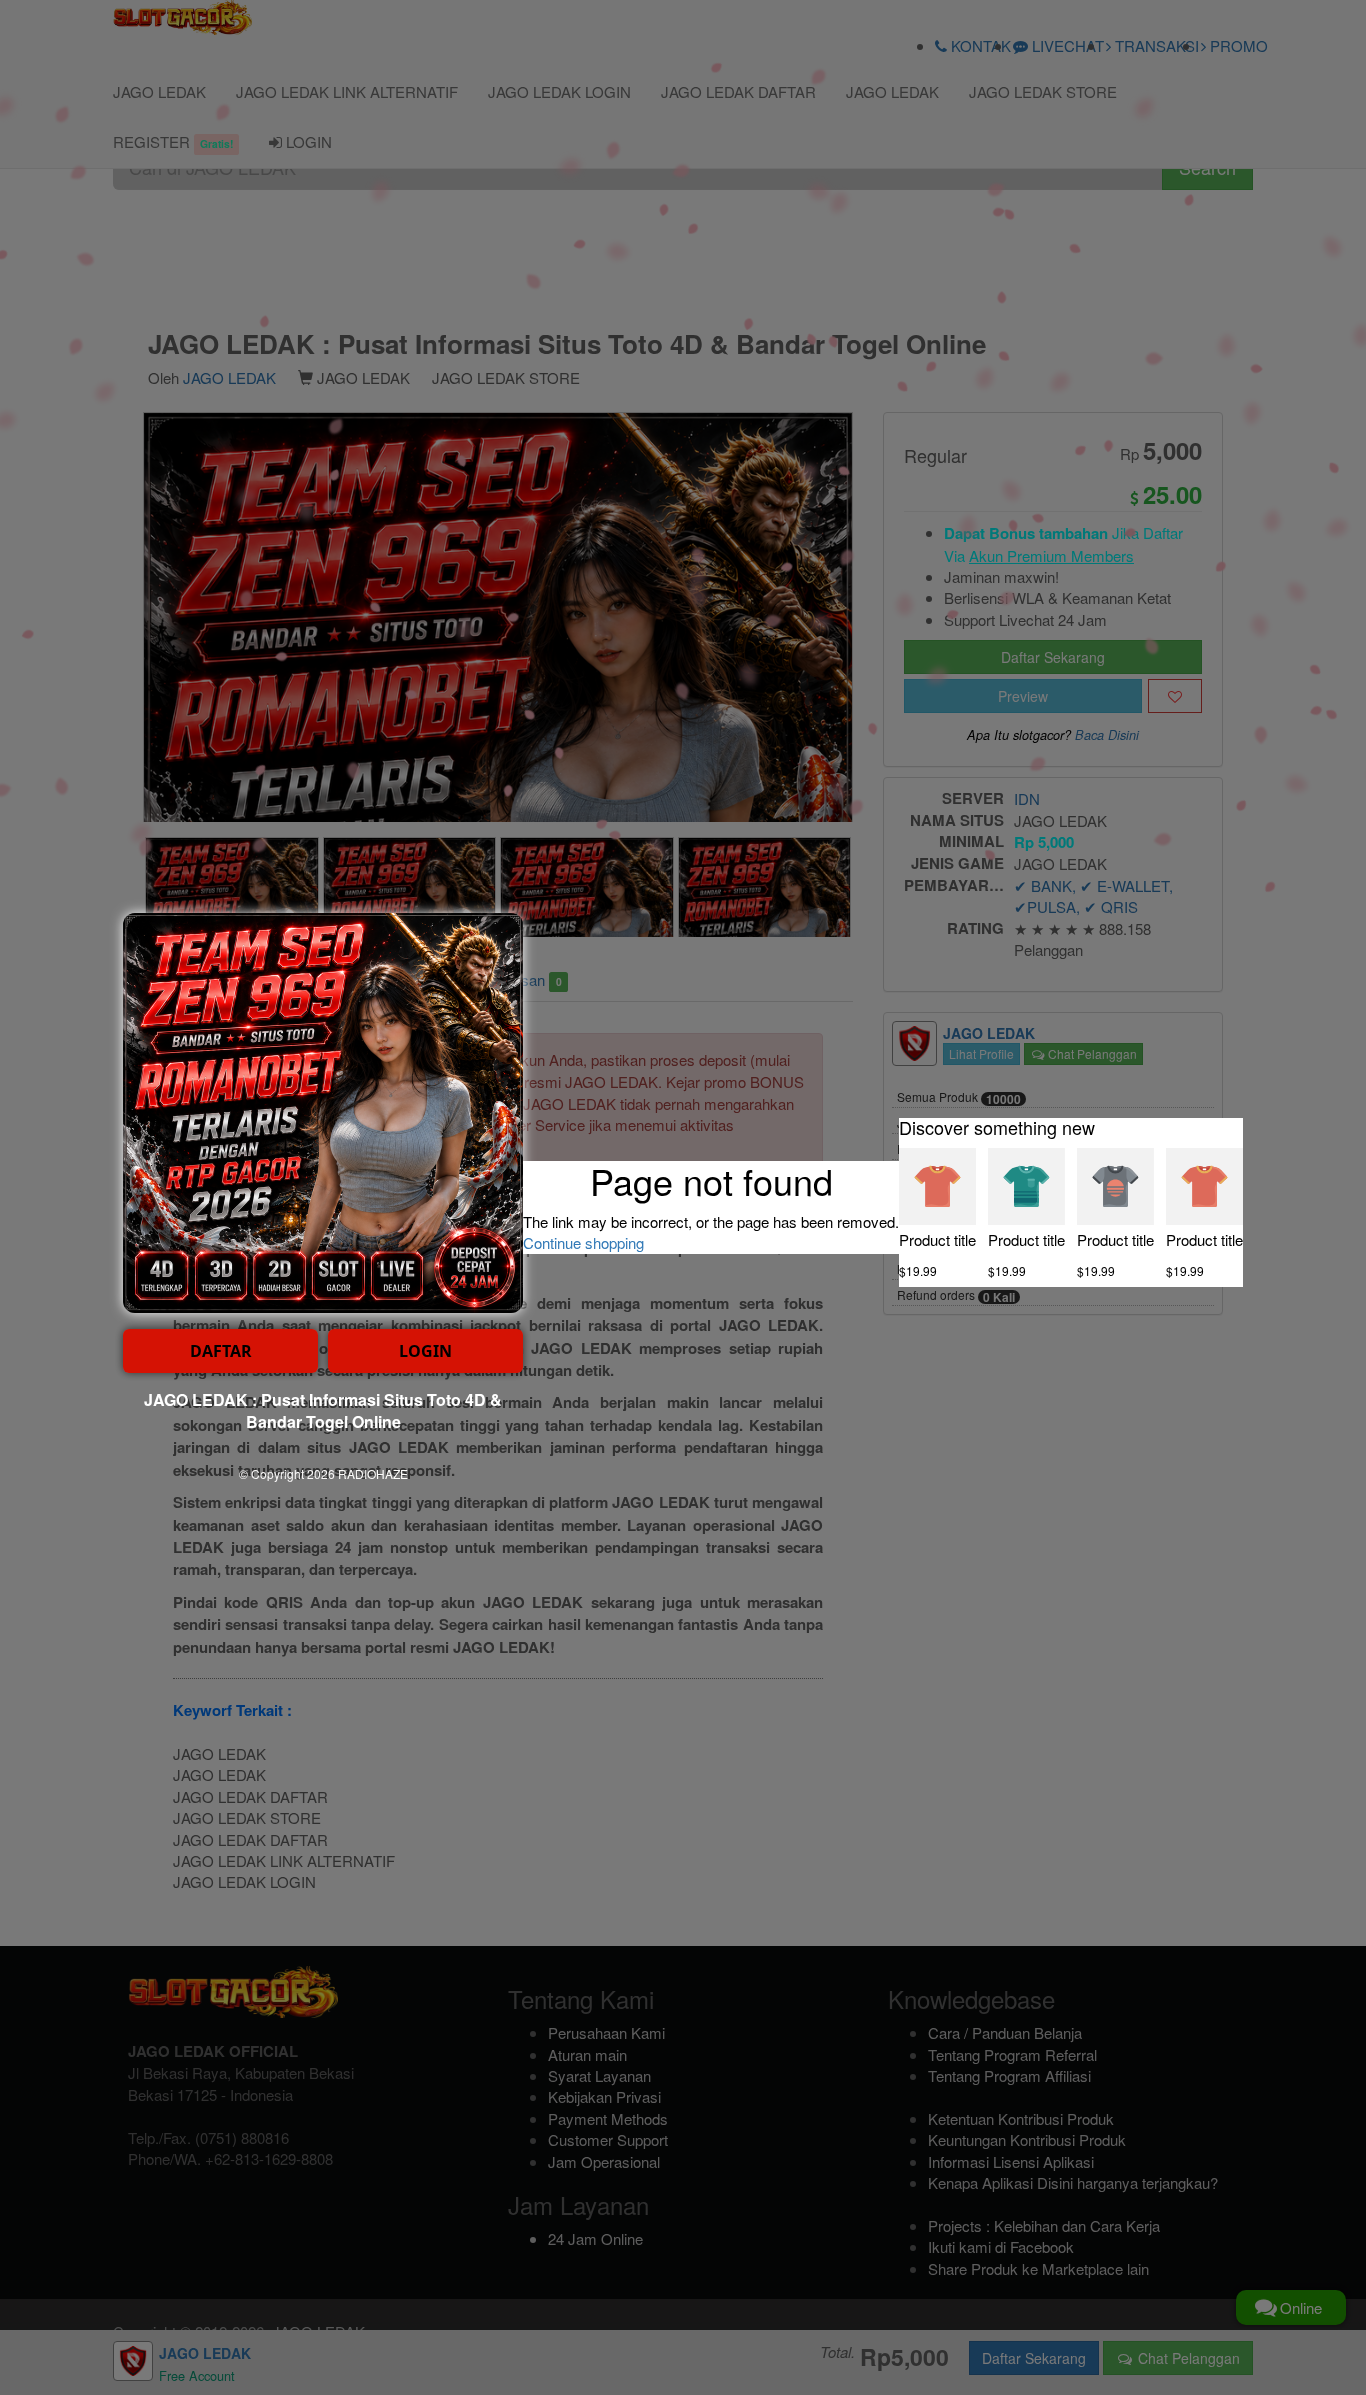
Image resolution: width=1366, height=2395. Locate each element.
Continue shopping (583, 1242)
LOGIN (425, 1351)
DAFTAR (221, 1351)
